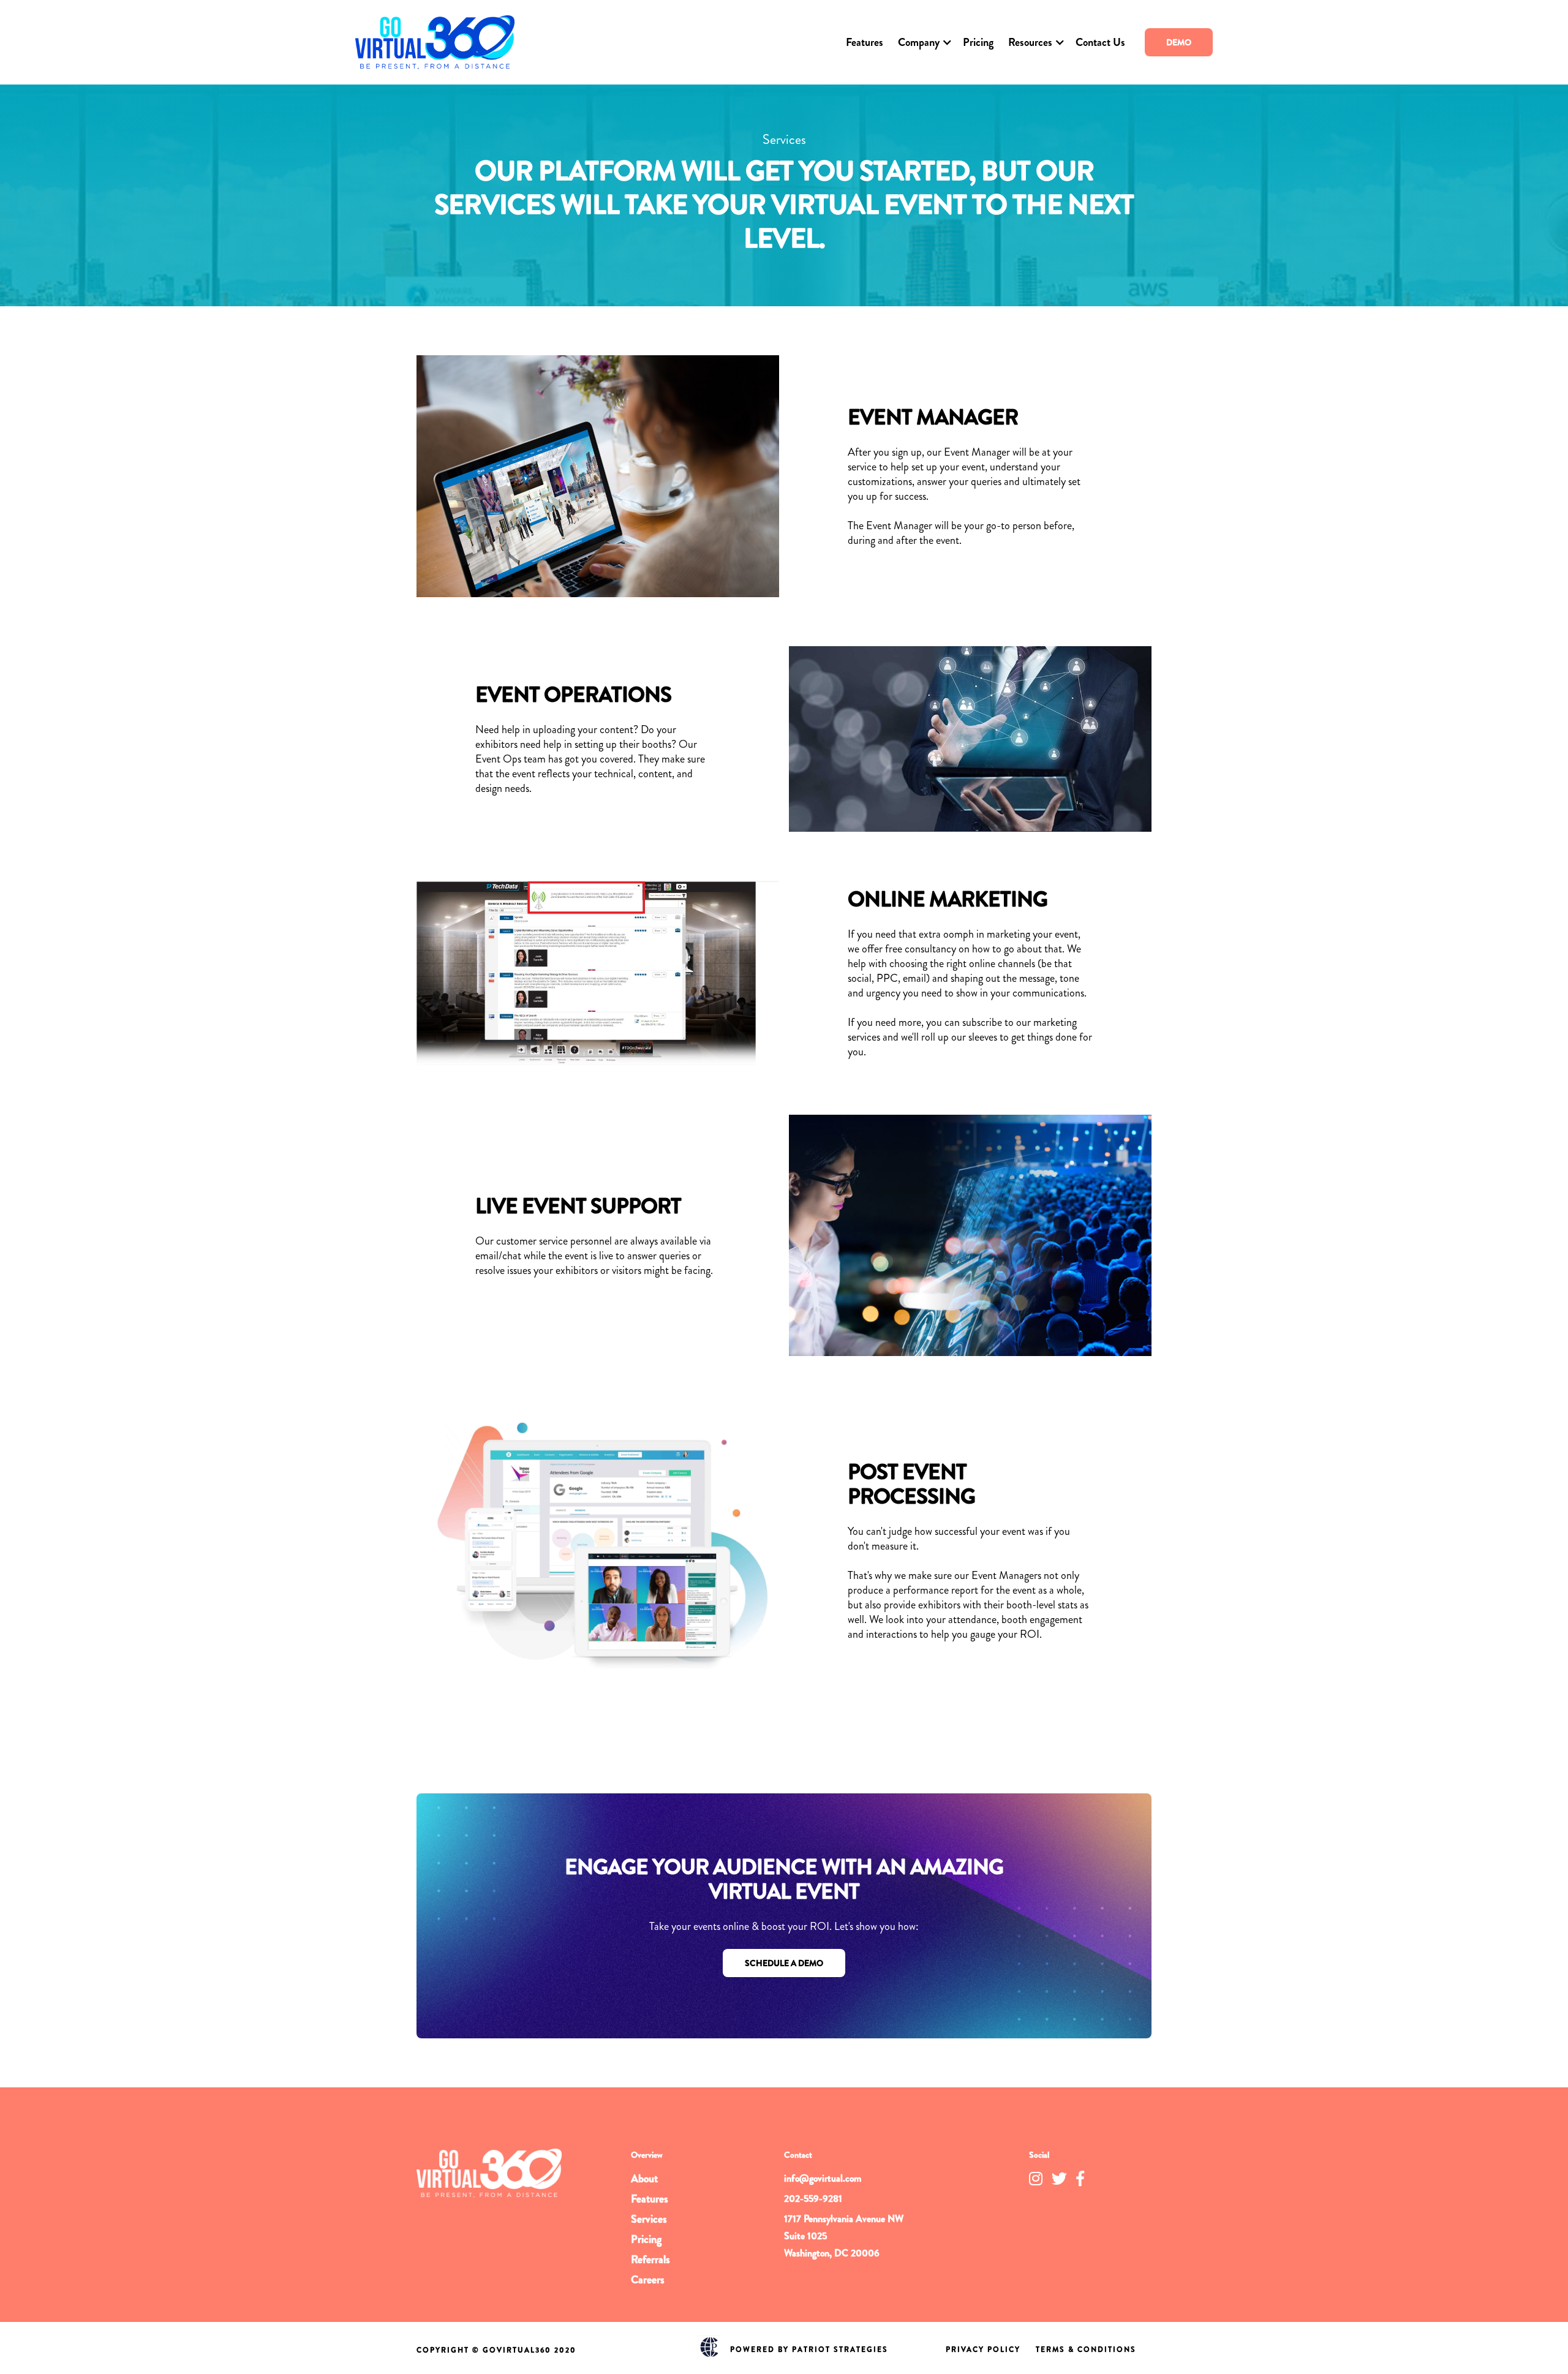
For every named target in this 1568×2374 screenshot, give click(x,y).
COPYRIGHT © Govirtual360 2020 (496, 2350)
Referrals (650, 2259)
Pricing (978, 42)
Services (649, 2219)
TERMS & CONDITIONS (1086, 2350)
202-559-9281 (813, 2199)
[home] (435, 42)
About (644, 2179)
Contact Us (1100, 42)
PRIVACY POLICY (983, 2350)
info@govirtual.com (823, 2178)
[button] (923, 42)
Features (865, 42)
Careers (648, 2280)
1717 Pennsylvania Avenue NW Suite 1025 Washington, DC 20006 (844, 2236)
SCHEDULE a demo (784, 1963)
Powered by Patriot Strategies (809, 2350)
